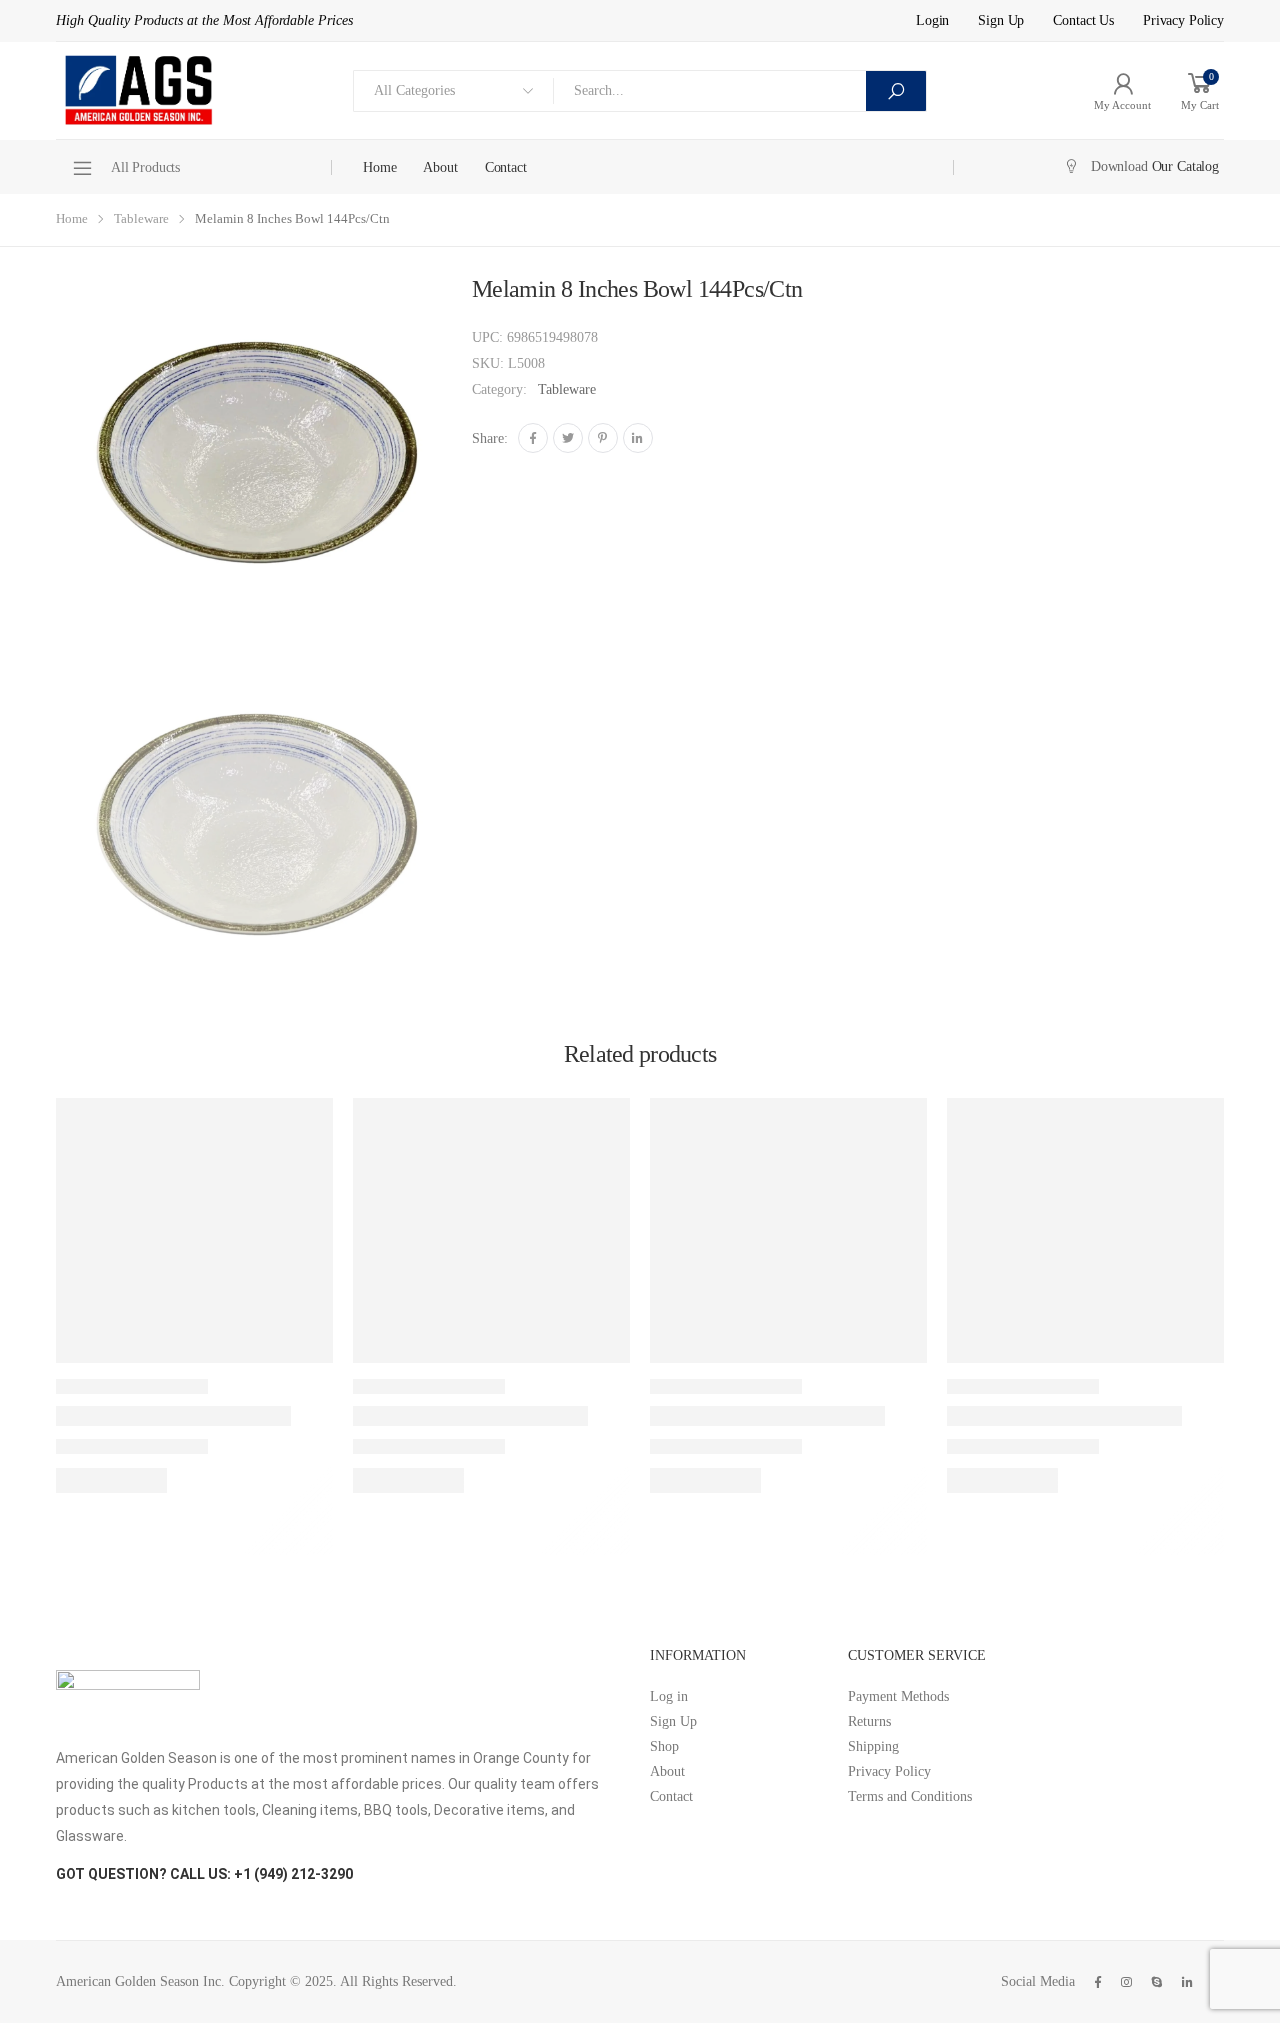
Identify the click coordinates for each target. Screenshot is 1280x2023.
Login (932, 20)
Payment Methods (898, 1696)
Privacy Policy (1183, 20)
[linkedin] (1187, 1982)
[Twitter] (568, 438)
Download (1155, 166)
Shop (664, 1746)
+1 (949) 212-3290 (293, 1874)
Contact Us (1083, 20)
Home (379, 167)
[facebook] (1098, 1982)
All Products (145, 167)
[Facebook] (533, 438)
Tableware (141, 219)
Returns (869, 1721)
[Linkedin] (638, 438)
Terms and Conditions (910, 1796)
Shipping (873, 1746)
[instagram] (1126, 1982)
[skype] (1157, 1982)
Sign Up (1001, 20)
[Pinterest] (603, 438)
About (440, 167)
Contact (506, 167)
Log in (669, 1696)
